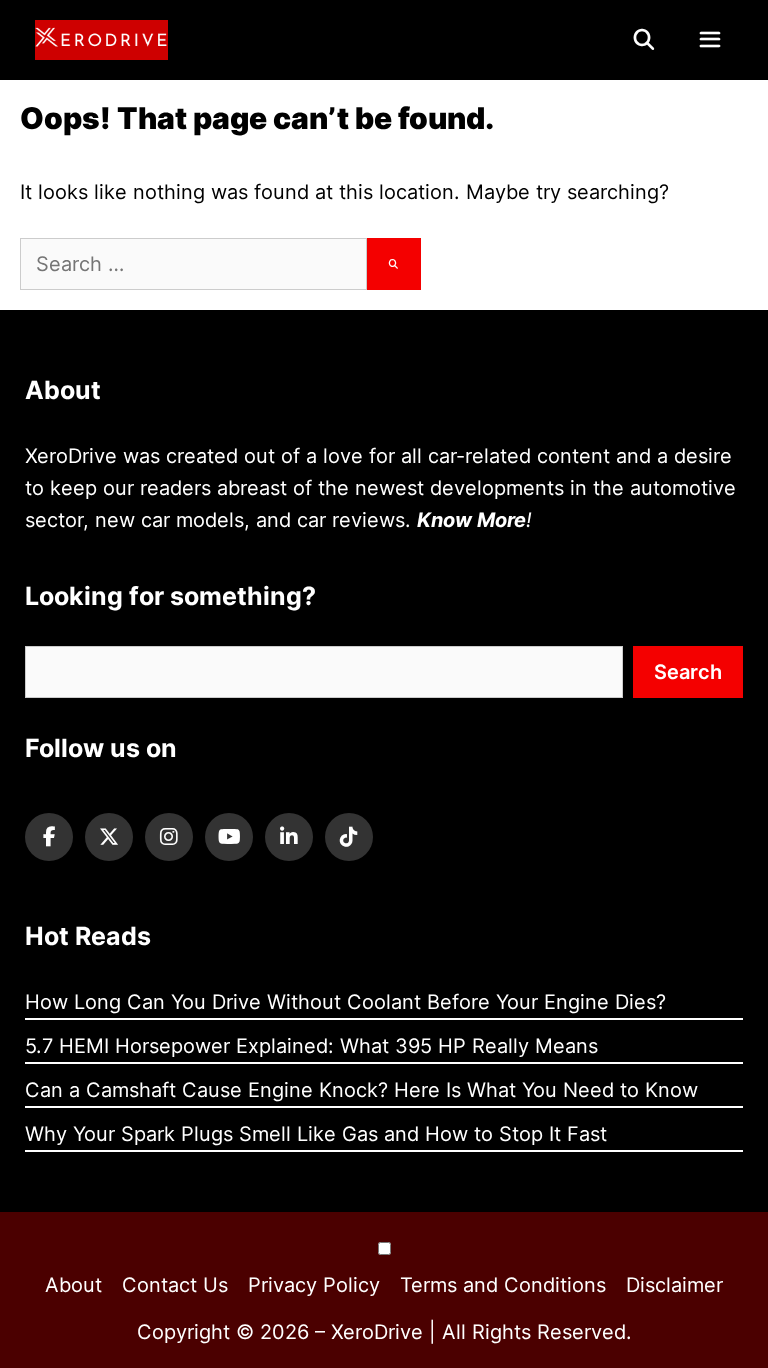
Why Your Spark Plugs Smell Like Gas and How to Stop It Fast (316, 1134)
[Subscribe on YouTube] (229, 837)
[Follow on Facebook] (49, 837)
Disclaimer (674, 1285)
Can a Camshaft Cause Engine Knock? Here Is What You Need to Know (361, 1090)
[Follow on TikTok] (349, 837)
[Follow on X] (109, 837)
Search (688, 672)
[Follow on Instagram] (169, 837)
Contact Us (175, 1285)
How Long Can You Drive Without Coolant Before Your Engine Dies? (345, 1002)
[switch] (384, 1248)
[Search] (394, 264)
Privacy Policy (314, 1285)
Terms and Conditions (503, 1285)
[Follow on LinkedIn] (289, 837)
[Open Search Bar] (645, 40)
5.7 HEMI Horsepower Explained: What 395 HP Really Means (311, 1046)
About (73, 1285)
